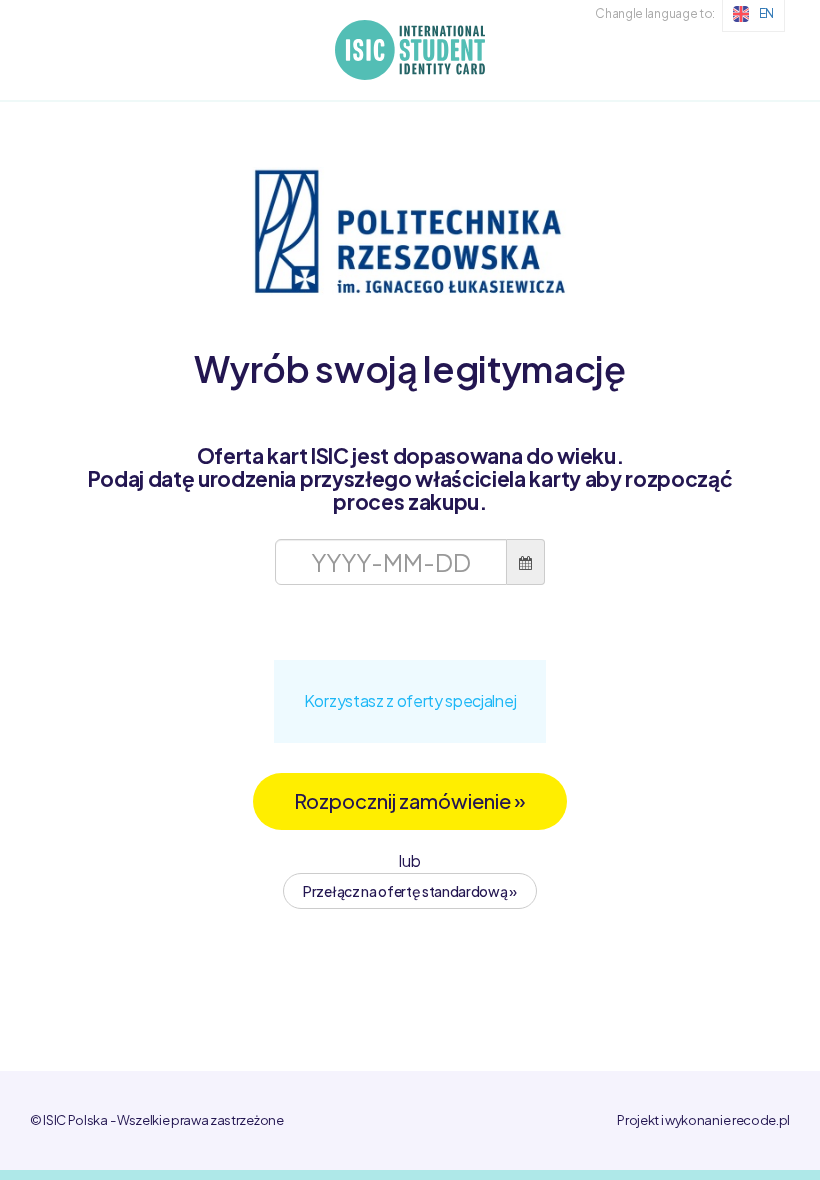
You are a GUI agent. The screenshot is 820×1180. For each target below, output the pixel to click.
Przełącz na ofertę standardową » (410, 891)
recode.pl (761, 1120)
